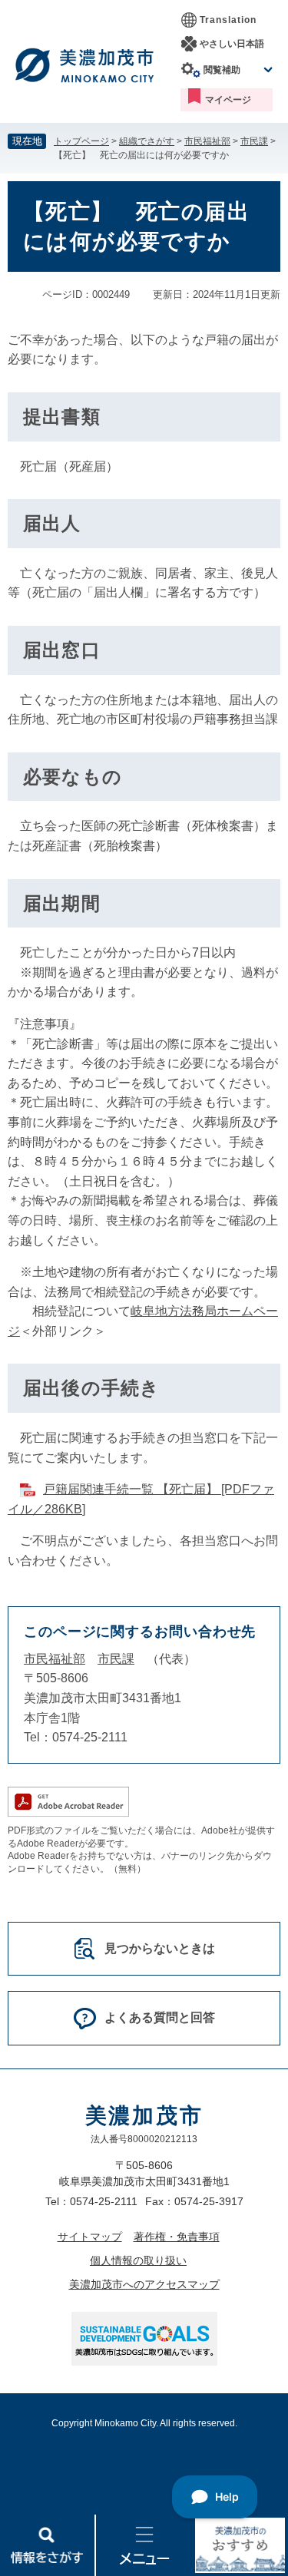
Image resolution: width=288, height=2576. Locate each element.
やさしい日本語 (232, 44)
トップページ (81, 141)
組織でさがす (147, 141)
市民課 (254, 141)
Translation (228, 20)
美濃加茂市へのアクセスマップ (144, 2284)
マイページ (228, 100)
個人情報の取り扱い (138, 2260)
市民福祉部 (207, 141)
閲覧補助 (222, 70)
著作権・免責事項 (177, 2237)
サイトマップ (90, 2237)
